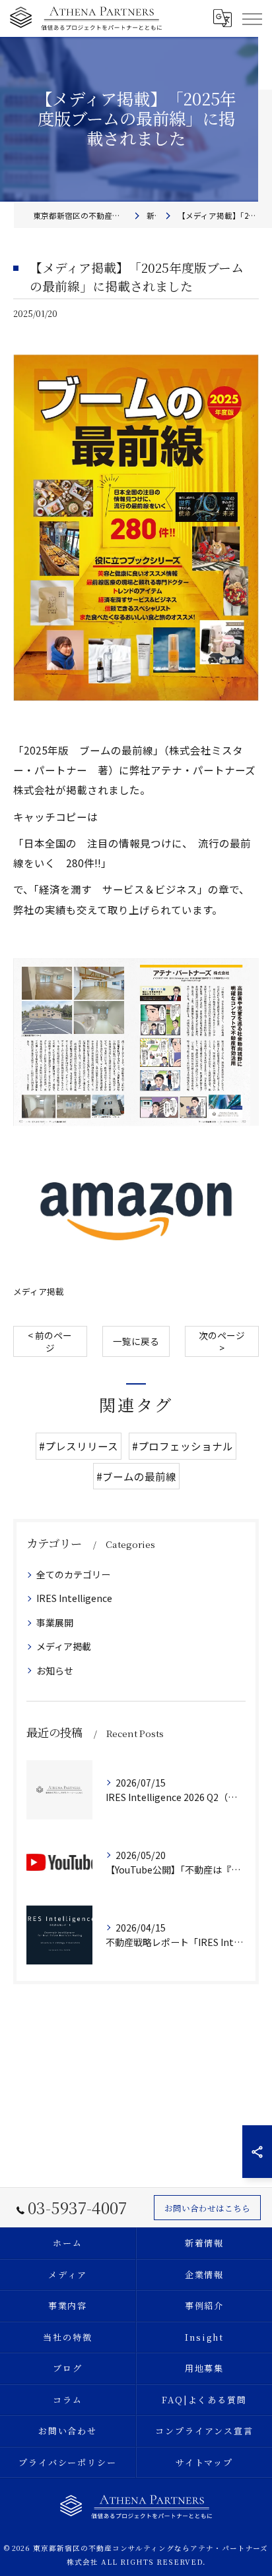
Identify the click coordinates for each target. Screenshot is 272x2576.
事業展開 (55, 1622)
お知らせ (55, 1671)
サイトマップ (205, 2462)
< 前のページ (50, 1341)
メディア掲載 (39, 1291)
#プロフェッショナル (183, 1446)
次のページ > (222, 1341)
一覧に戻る (136, 1341)
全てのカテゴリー (73, 1574)
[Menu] (252, 18)
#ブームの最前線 (136, 1476)
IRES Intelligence (74, 1598)
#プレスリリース (79, 1446)
